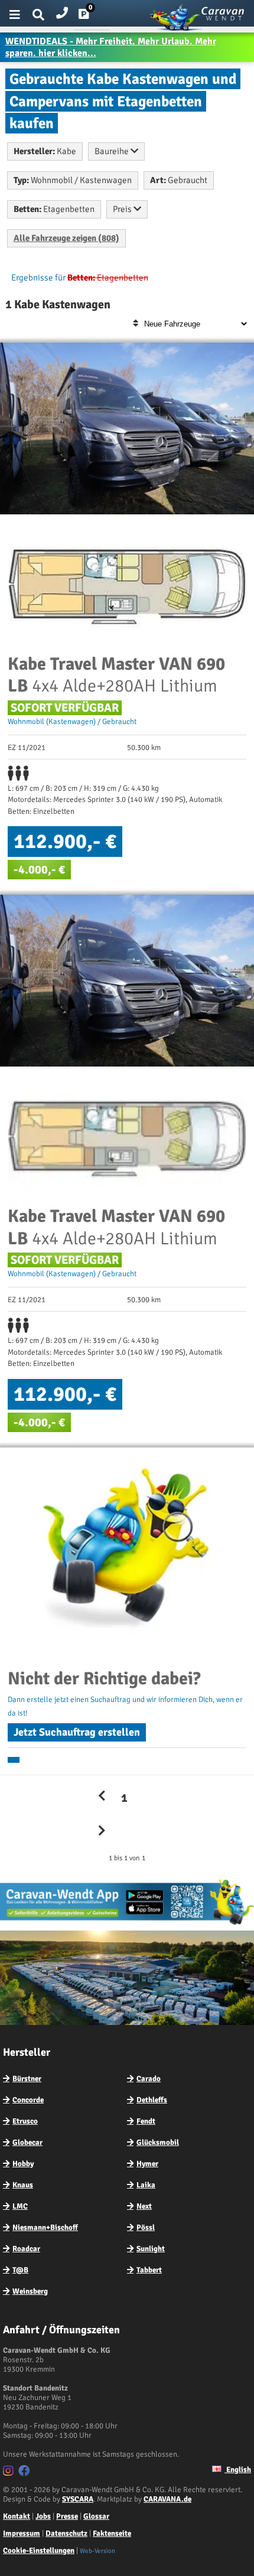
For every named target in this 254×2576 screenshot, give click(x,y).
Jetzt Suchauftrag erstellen (77, 1732)
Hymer (147, 2164)
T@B (20, 2270)
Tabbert (149, 2270)
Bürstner (27, 2079)
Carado (149, 2079)
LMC (20, 2206)
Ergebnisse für (38, 278)
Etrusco (25, 2121)
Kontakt (17, 2516)
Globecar (27, 2143)
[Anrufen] (62, 10)
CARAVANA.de (167, 2499)
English (238, 2470)
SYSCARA (78, 2499)
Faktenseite (112, 2533)
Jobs (43, 2516)
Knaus (23, 2185)
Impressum (22, 2533)
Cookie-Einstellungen (39, 2551)
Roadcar (26, 2249)
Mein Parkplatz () (93, 17)
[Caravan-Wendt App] (127, 1925)
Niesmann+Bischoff (45, 2228)
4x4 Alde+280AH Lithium (116, 675)
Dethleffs (152, 2100)
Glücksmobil (158, 2143)
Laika (146, 2185)
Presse (67, 2516)
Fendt (146, 2121)
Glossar (96, 2516)
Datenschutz (66, 2533)
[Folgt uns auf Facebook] (26, 2473)
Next (144, 2206)
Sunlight (151, 2249)
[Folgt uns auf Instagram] (10, 2473)
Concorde (28, 2100)
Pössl (146, 2228)
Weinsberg (30, 2291)
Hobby (23, 2164)
